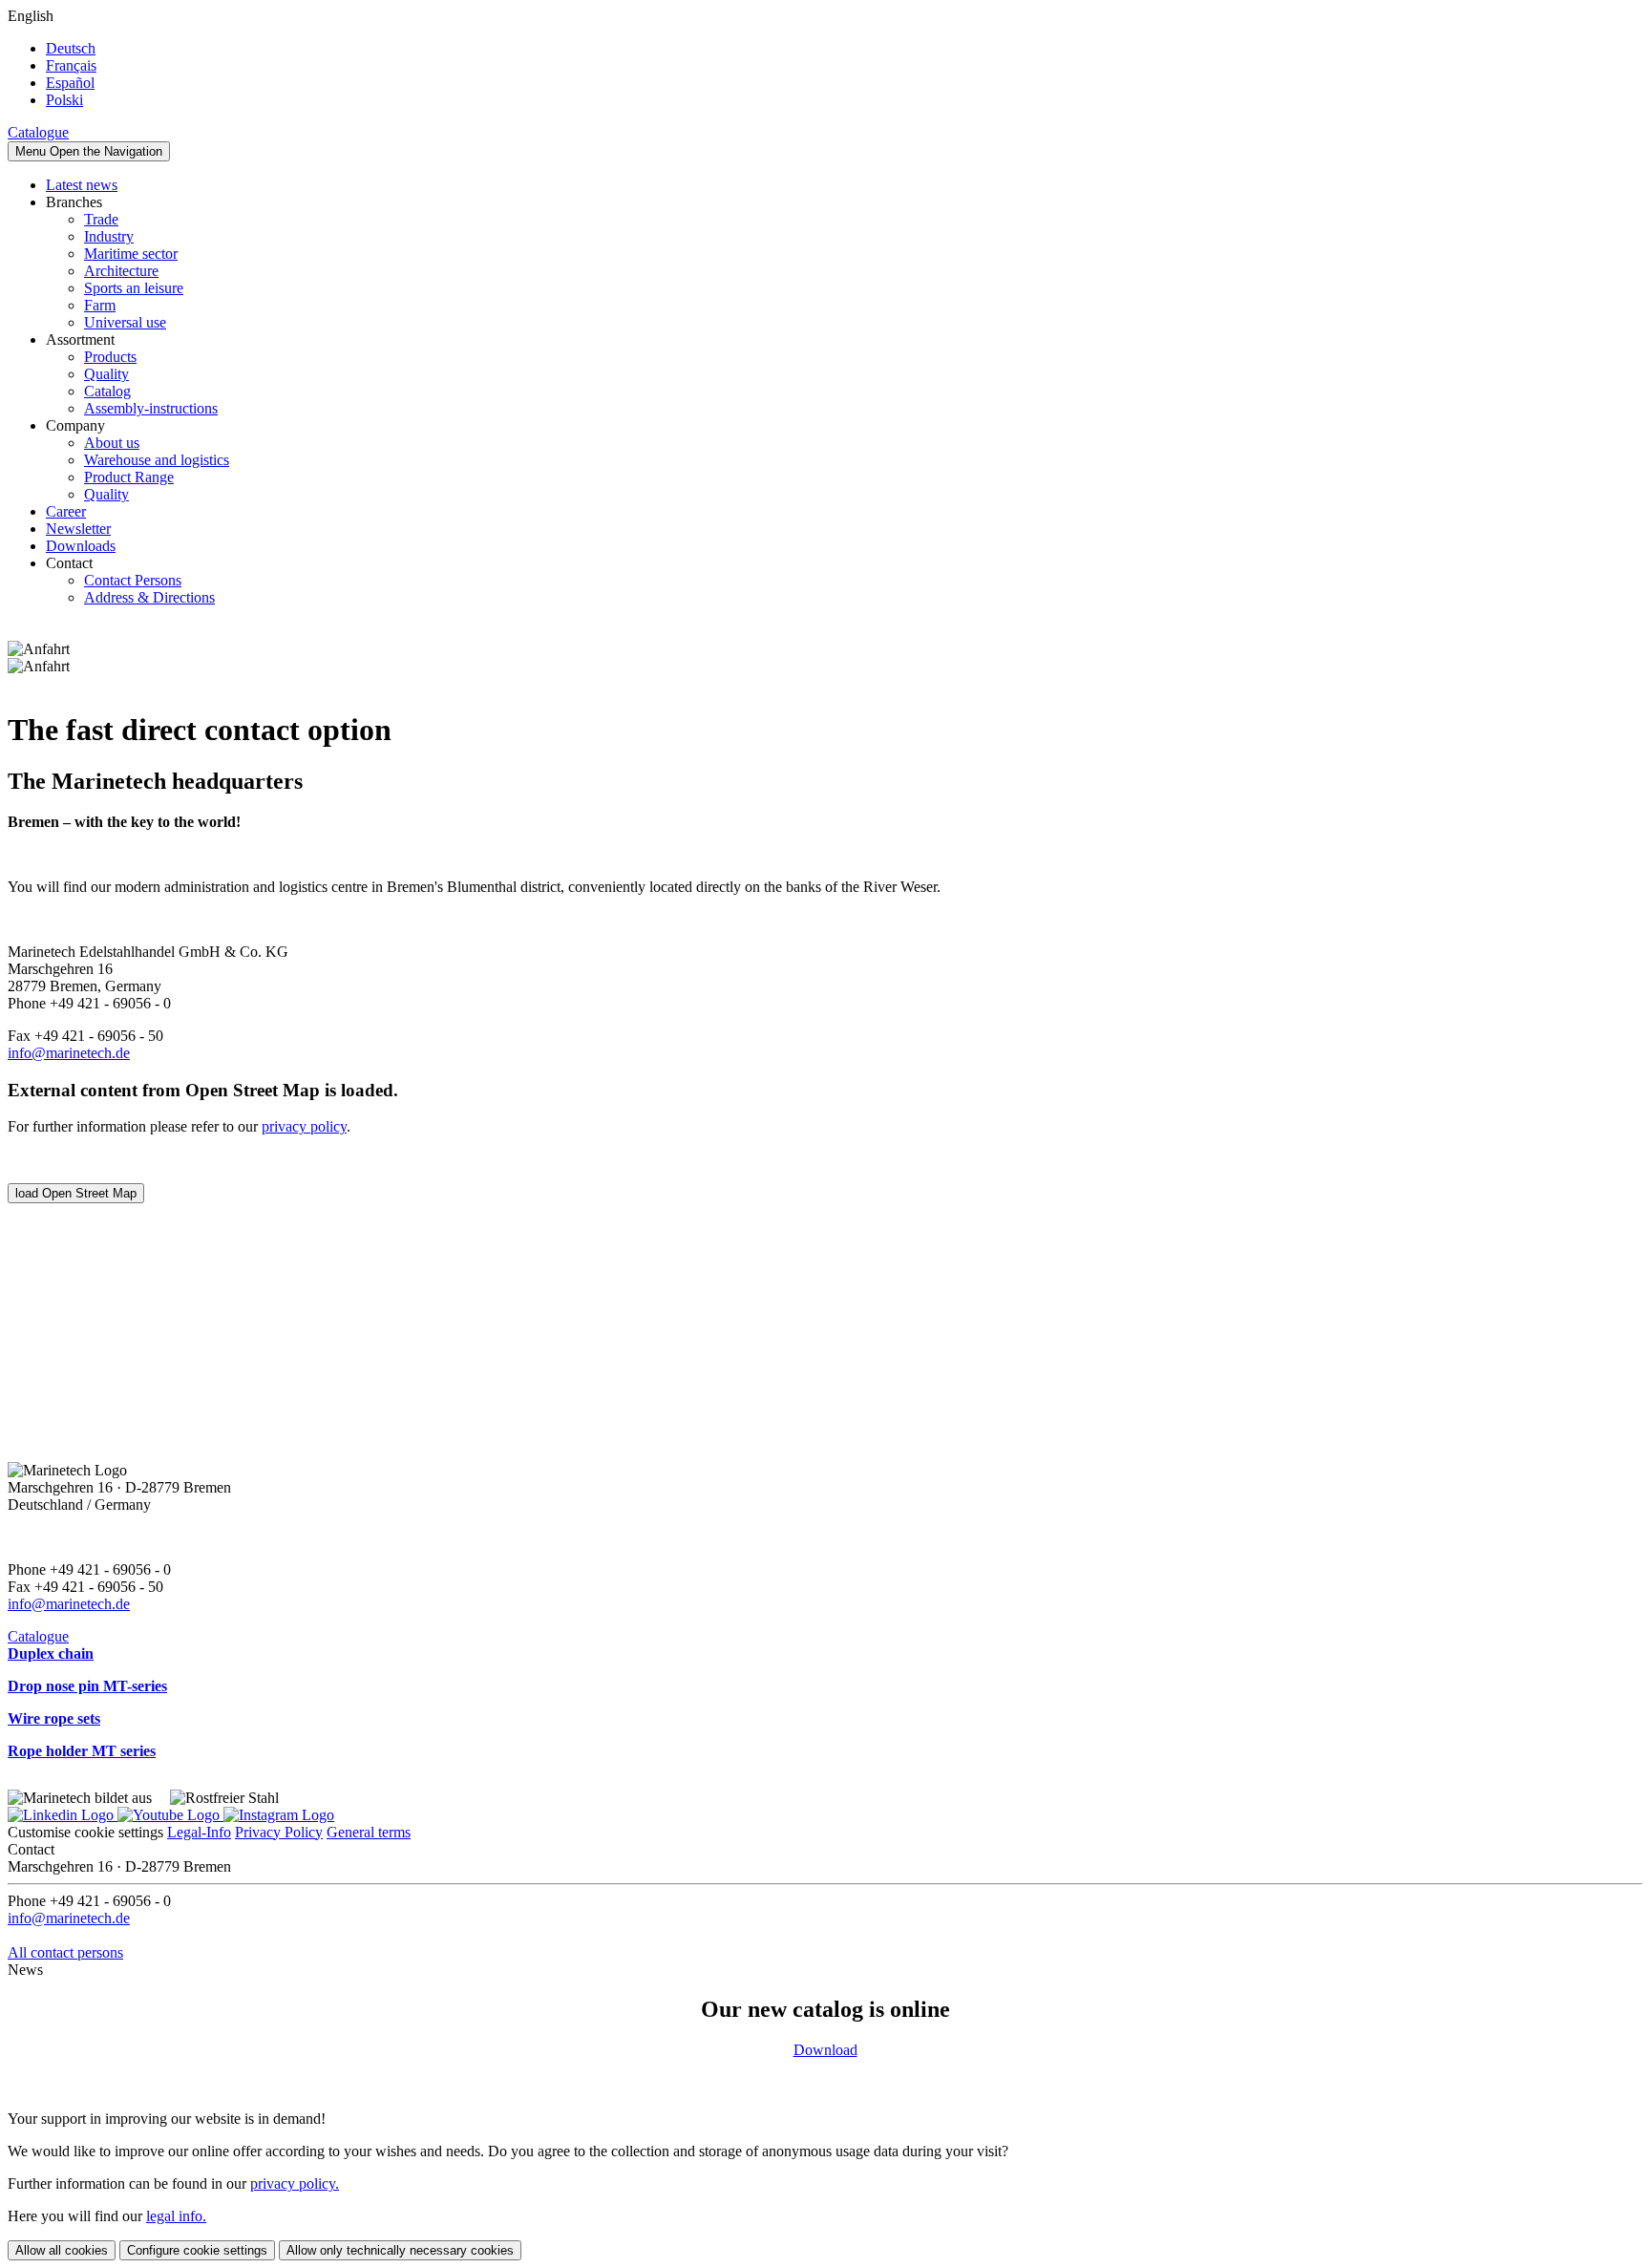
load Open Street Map (76, 1193)
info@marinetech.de (69, 1053)
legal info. (176, 2216)
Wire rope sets (54, 1718)
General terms (369, 1832)
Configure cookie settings (197, 2250)
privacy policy (304, 1126)
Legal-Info (199, 1832)
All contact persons (65, 1952)
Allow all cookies (62, 2250)
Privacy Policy (279, 1832)
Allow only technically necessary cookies (400, 2250)
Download (825, 2050)
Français (71, 65)
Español (70, 83)
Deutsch (71, 48)
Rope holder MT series (82, 1751)
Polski (64, 100)
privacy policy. (295, 2183)
